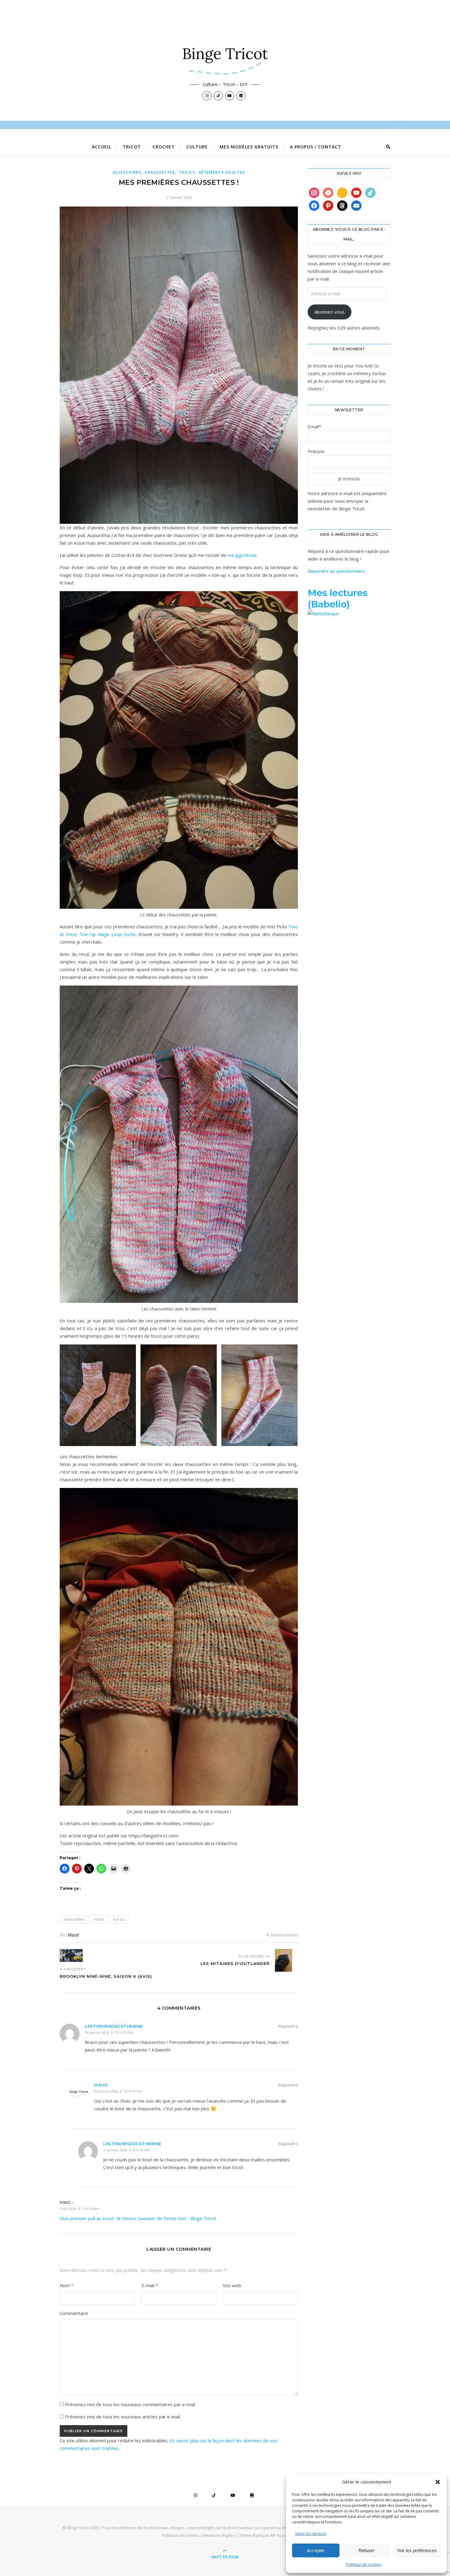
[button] (438, 2482)
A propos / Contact (316, 147)
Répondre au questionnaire (336, 571)
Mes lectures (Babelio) (338, 598)
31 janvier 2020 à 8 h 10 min (127, 2150)
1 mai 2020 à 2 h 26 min (79, 2209)
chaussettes (74, 1919)
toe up (119, 1919)
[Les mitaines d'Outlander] (286, 1961)
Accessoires (127, 172)
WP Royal (279, 2535)
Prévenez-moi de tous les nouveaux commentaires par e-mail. (130, 2404)
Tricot (132, 147)
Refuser (366, 2550)
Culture (197, 147)
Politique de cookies (364, 2565)
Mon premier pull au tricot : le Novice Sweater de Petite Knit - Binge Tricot (138, 2218)
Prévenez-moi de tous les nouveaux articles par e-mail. (123, 2417)
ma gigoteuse (242, 555)
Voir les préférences (417, 2550)
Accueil (101, 147)
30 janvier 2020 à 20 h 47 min (118, 2091)
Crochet (164, 147)
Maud (73, 1935)
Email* (314, 427)
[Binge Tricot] (225, 57)
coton (99, 1919)
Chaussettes (160, 172)
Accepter (316, 2550)
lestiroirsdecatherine (114, 2026)
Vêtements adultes (222, 172)
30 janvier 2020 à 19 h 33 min (109, 2032)
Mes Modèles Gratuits (249, 147)
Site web (232, 2285)
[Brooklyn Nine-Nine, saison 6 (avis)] (71, 1955)
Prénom (316, 451)
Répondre (288, 2026)
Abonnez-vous (330, 312)
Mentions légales (219, 2535)
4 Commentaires (282, 1935)
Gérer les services (311, 2534)
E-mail (150, 2285)
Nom (67, 2285)
